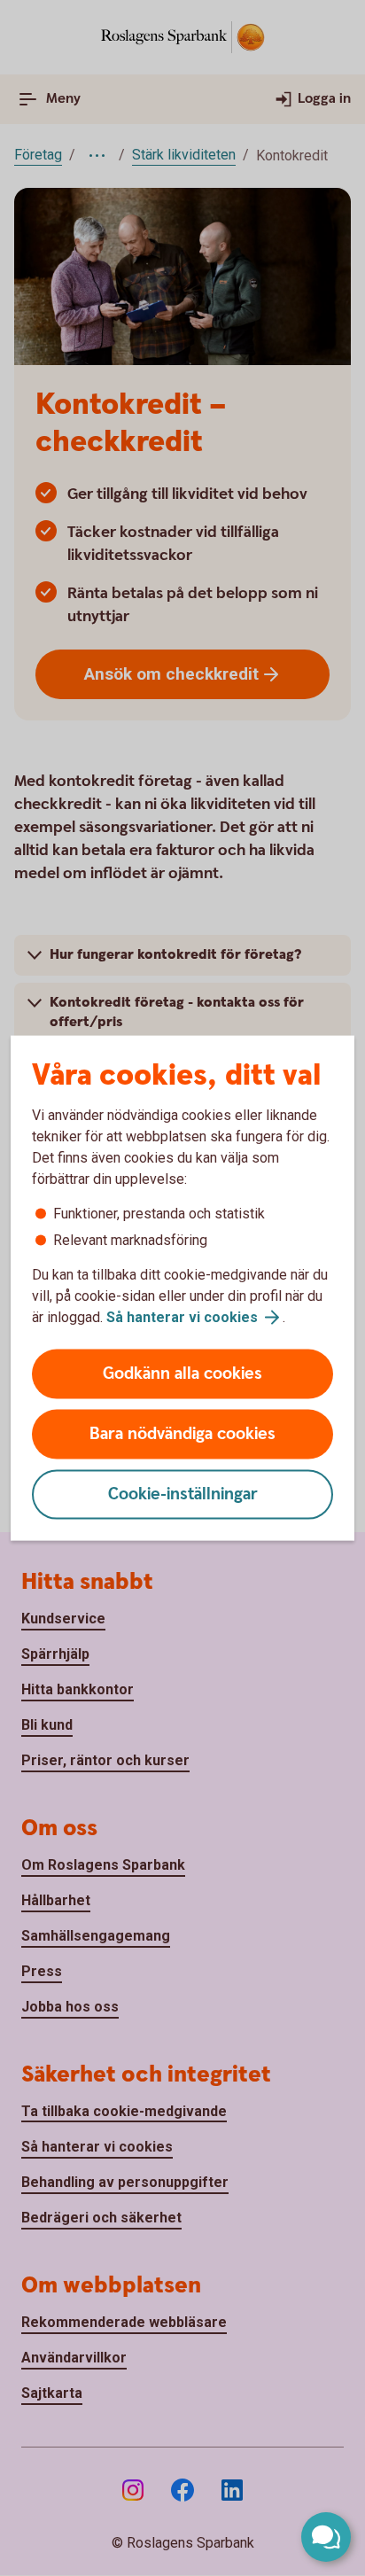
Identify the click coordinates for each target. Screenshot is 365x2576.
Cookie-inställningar (183, 1494)
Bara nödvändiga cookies (182, 1434)
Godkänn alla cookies (182, 1374)
